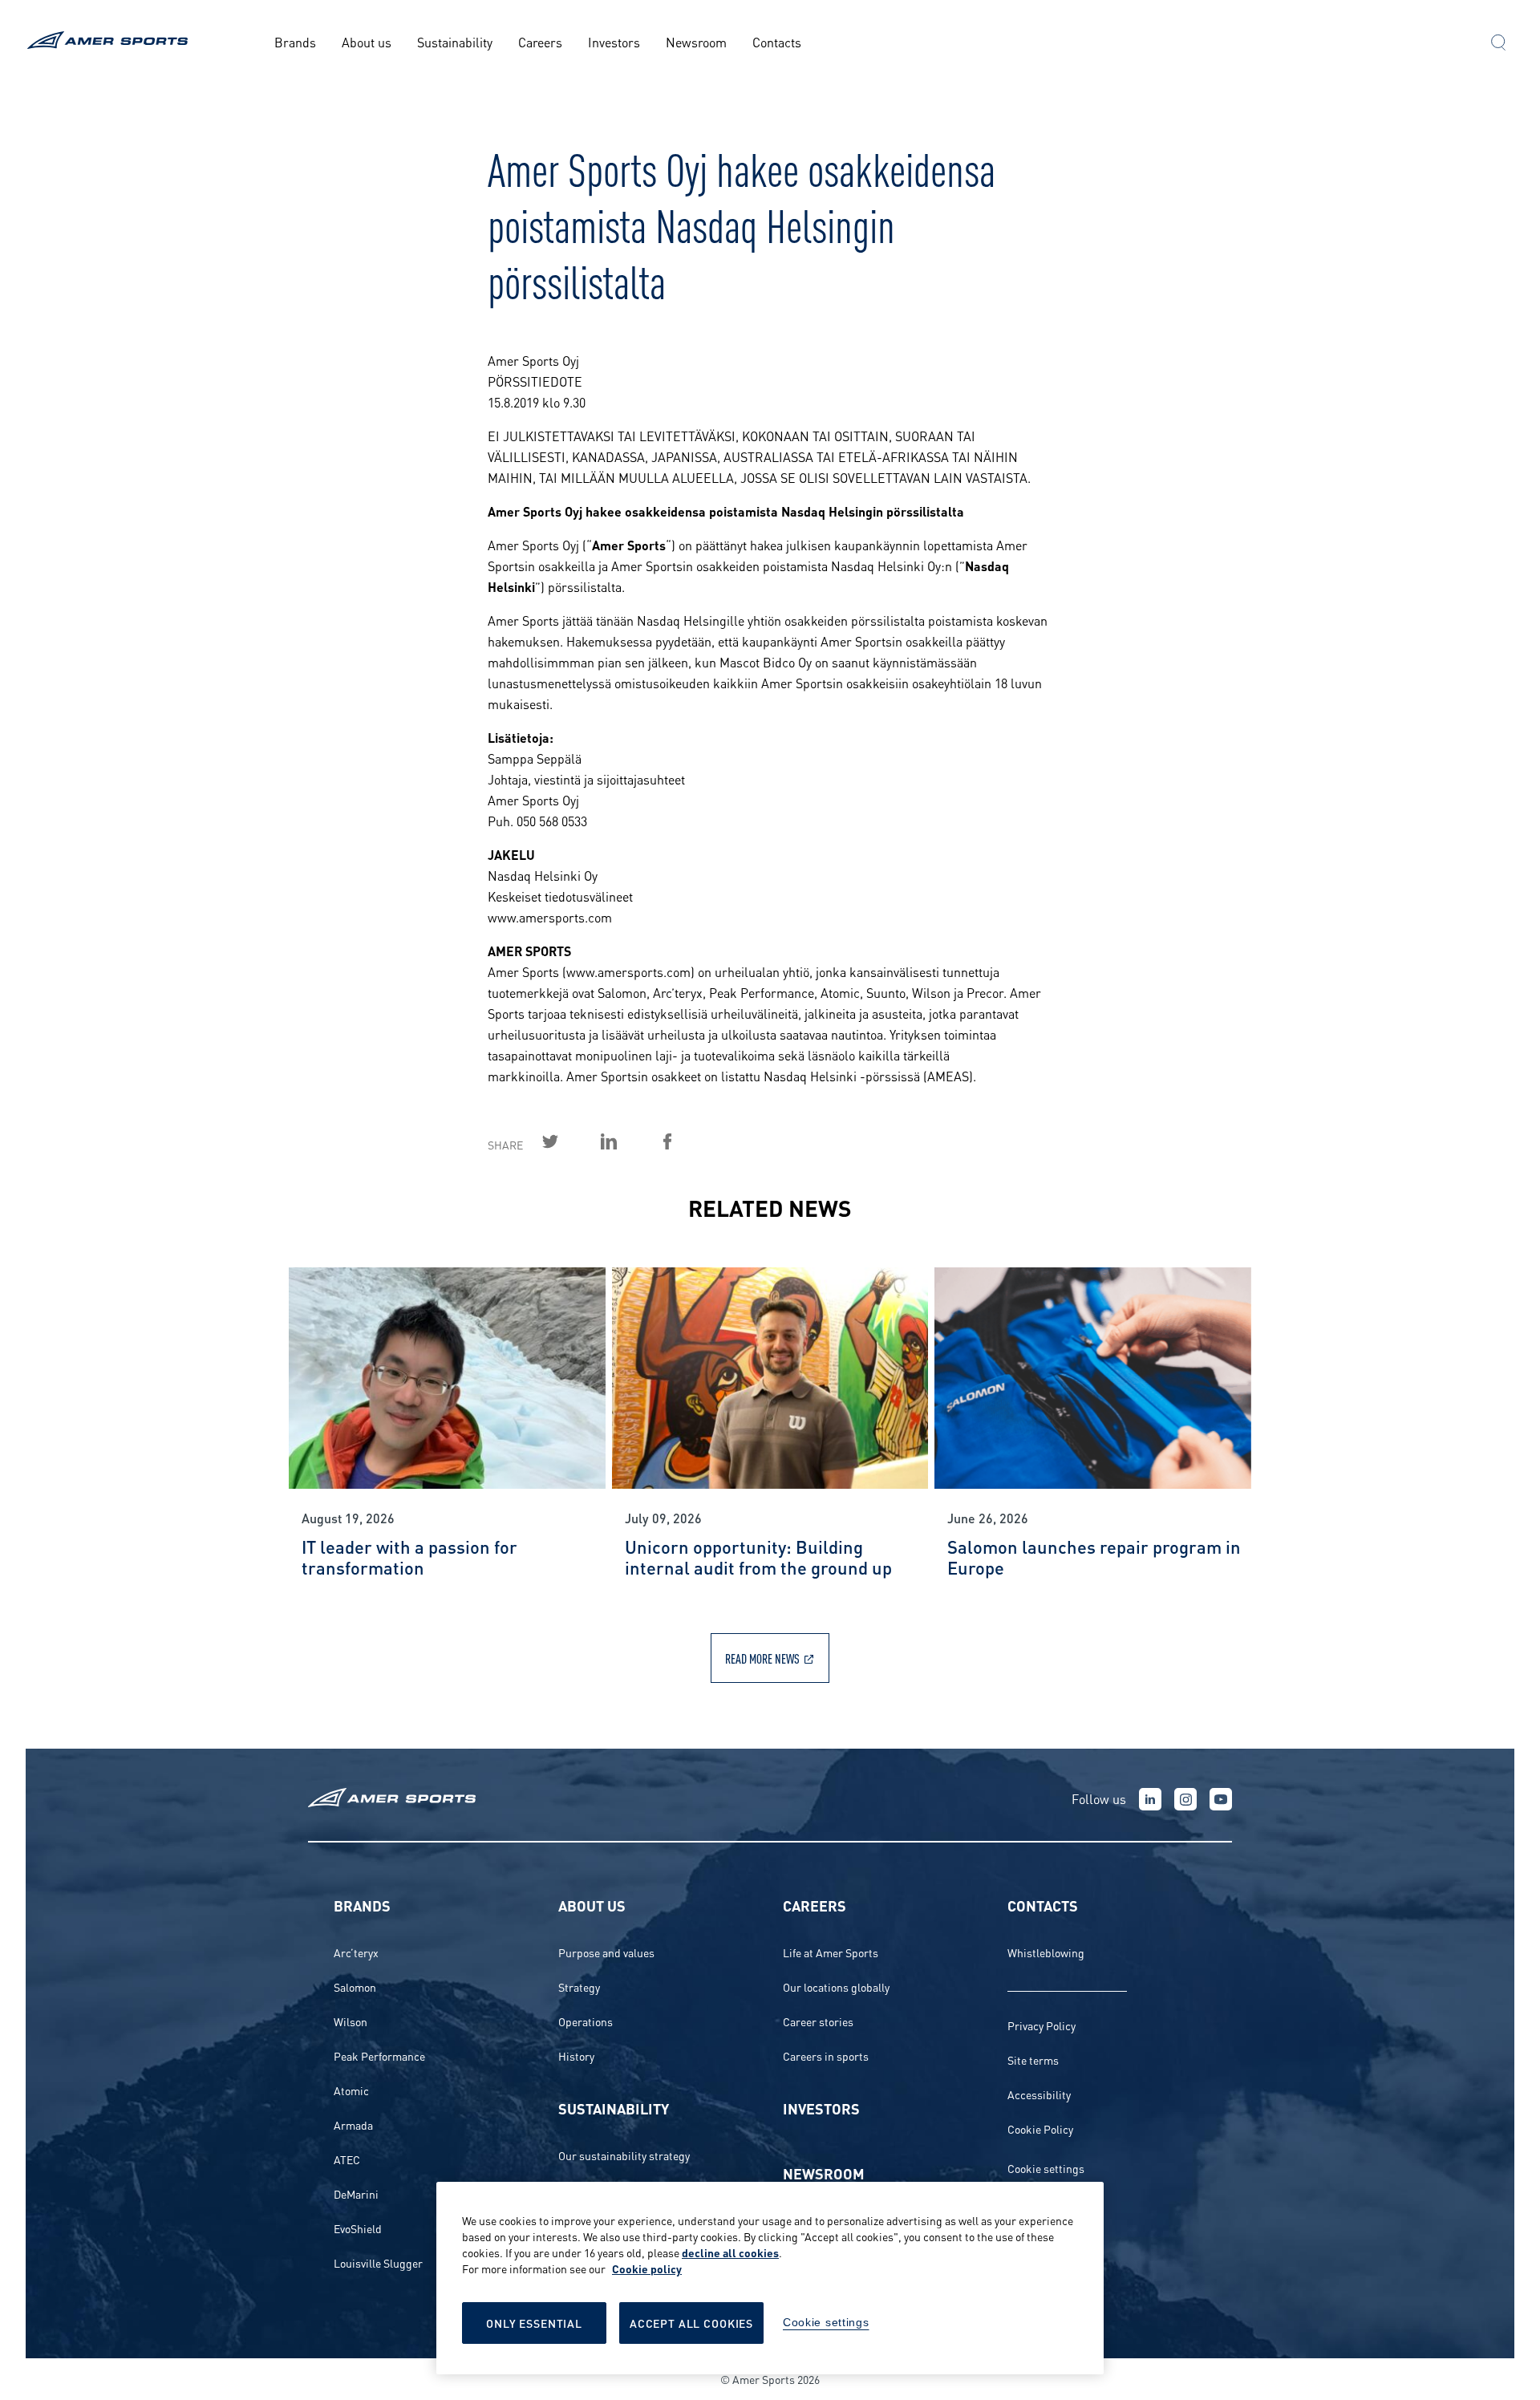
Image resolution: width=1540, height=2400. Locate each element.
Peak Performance (379, 2055)
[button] (1498, 44)
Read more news (762, 1658)
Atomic (351, 2090)
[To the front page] (110, 42)
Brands (295, 41)
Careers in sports (826, 2055)
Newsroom (696, 41)
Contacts (777, 41)
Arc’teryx (356, 1952)
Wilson (351, 2021)
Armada (353, 2124)
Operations (586, 2021)
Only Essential (534, 2323)
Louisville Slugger (378, 2262)
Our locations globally (836, 1986)
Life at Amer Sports (831, 1952)
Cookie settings (1046, 2168)
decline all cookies (730, 2252)
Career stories (818, 2021)
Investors (614, 41)
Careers (540, 41)
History (576, 2055)
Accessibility (1039, 2094)
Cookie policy (647, 2268)
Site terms (1033, 2059)
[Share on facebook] (686, 1141)
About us (367, 41)
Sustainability (455, 41)
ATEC (347, 2159)
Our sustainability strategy (624, 2155)
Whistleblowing (1046, 1952)
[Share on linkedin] (627, 1141)
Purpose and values (606, 1952)
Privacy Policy (1042, 2025)
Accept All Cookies (691, 2323)
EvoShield (358, 2228)
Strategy (579, 1986)
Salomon (355, 1986)
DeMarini (356, 2193)
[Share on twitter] (569, 1141)
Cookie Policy (1040, 2128)
